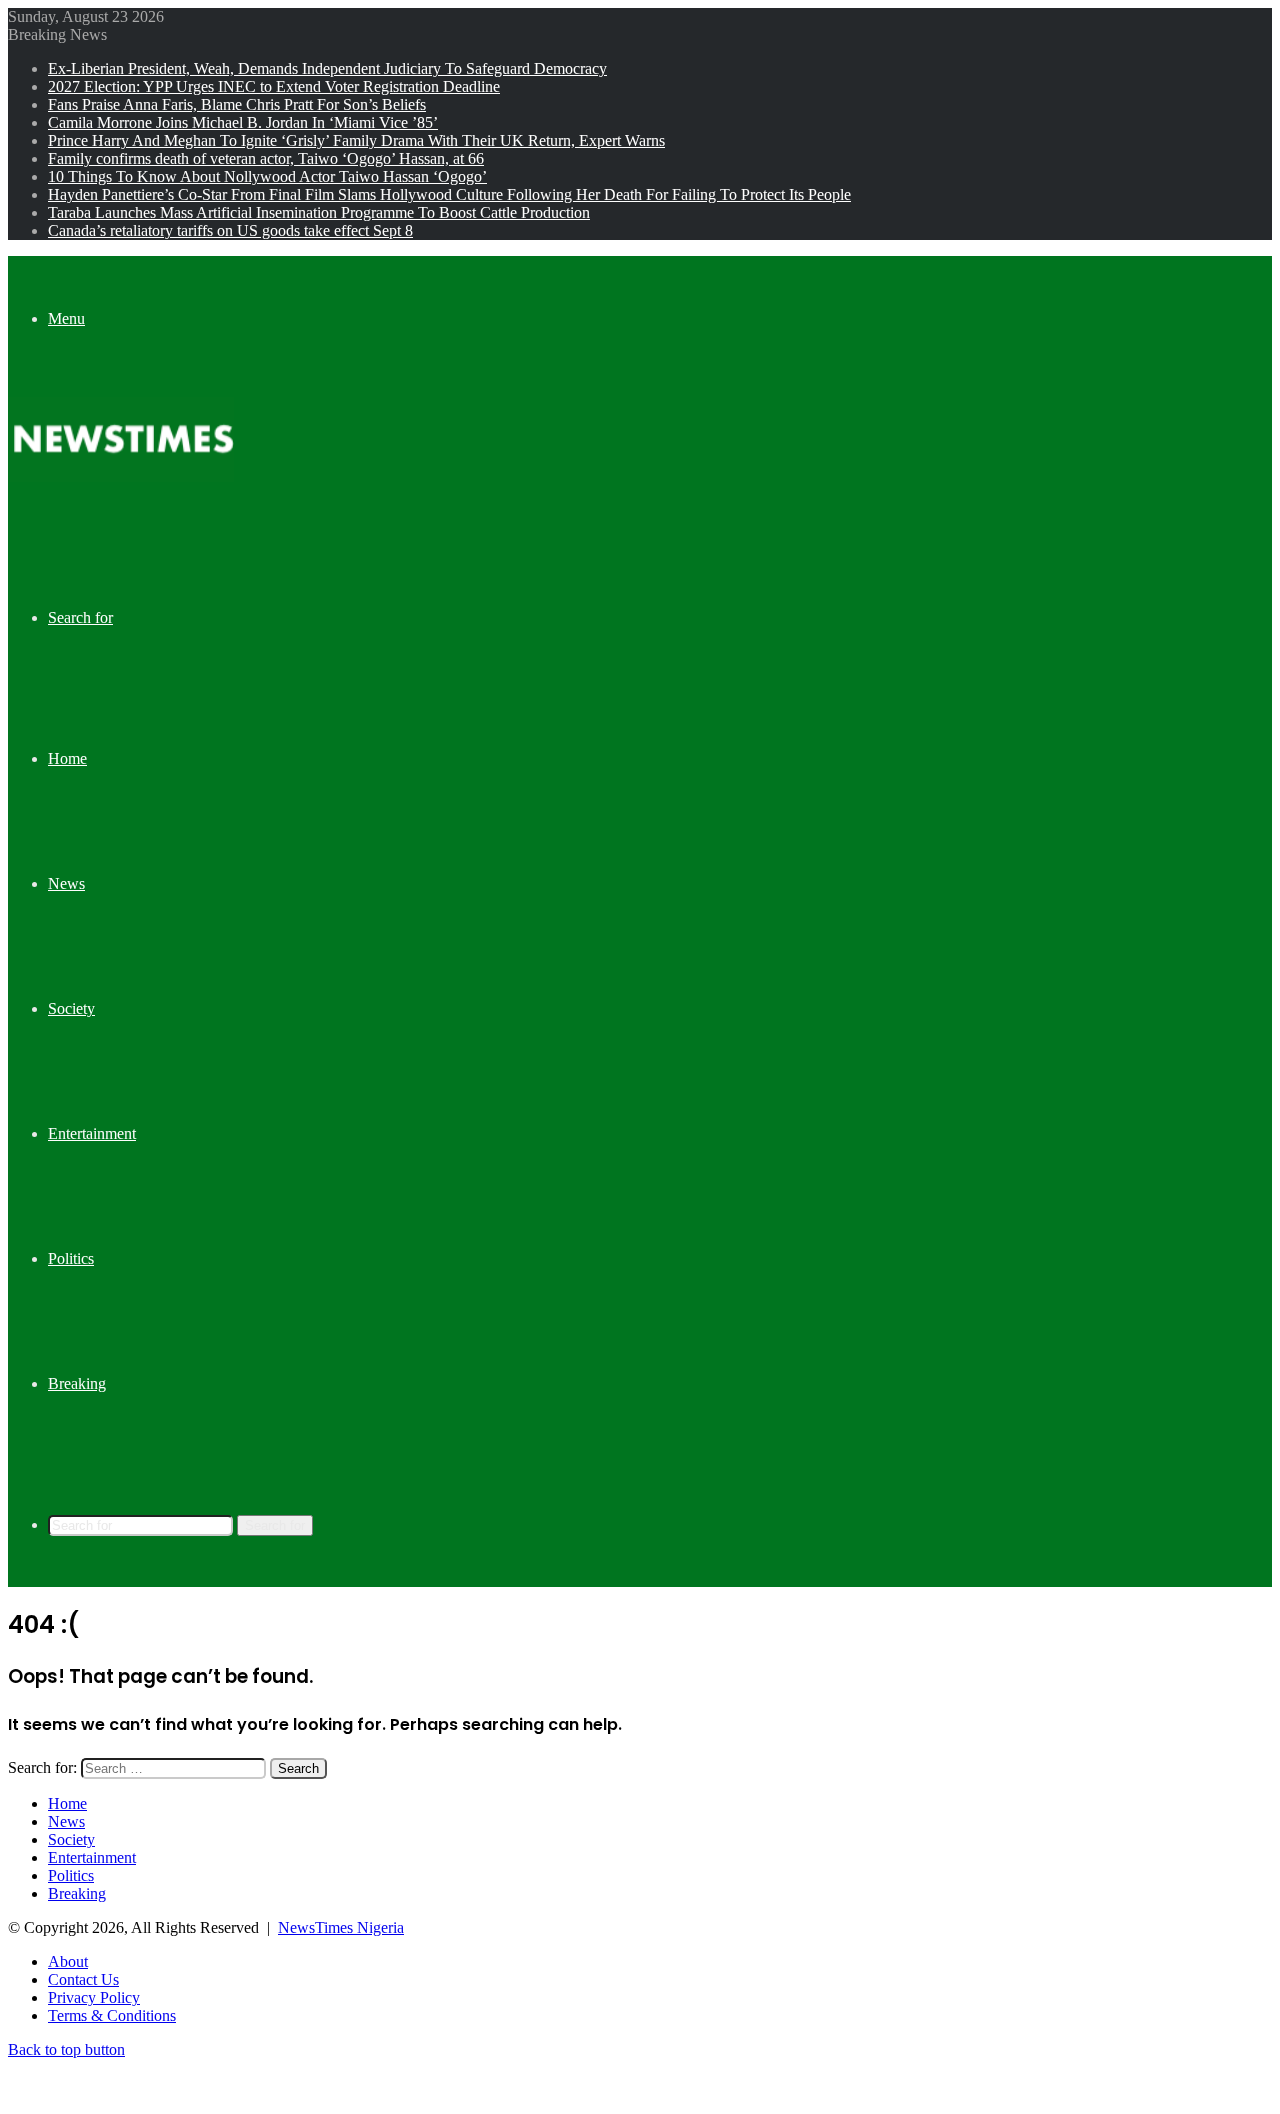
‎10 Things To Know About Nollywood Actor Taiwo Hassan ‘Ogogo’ (267, 176)
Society (71, 1008)
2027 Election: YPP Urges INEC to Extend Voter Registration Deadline (274, 86)
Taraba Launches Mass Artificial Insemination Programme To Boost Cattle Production (319, 212)
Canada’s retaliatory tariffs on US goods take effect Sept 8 (230, 230)
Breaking (77, 1383)
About (68, 1961)
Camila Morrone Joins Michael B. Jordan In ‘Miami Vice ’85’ (243, 122)
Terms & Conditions (112, 2015)
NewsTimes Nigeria (341, 1927)
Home (67, 758)
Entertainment (92, 1133)
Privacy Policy (94, 1997)
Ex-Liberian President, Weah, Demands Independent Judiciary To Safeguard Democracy (327, 68)
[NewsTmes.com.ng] (121, 476)
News (66, 883)
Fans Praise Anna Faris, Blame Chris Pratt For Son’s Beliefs (237, 104)
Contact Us (83, 1979)
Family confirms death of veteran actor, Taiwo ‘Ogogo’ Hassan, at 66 (266, 158)
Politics (71, 1258)
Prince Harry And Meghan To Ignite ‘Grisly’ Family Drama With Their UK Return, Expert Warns (356, 140)
